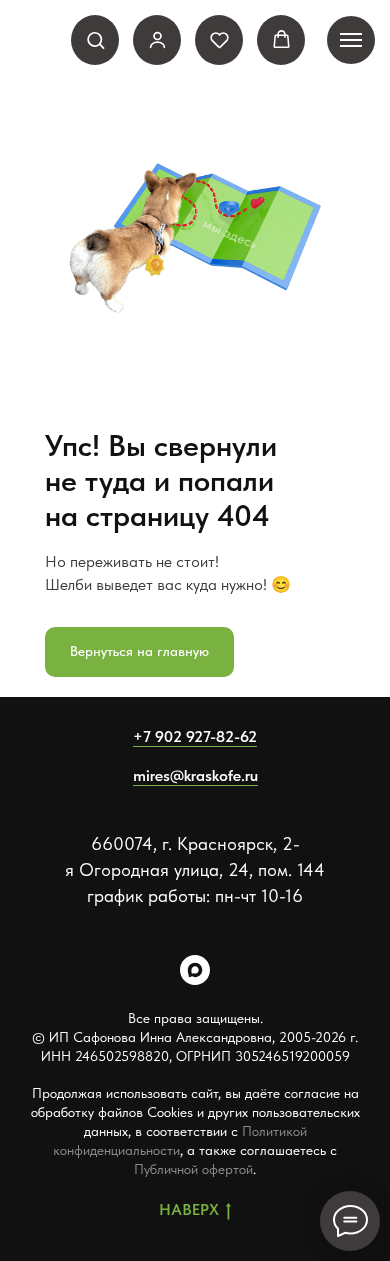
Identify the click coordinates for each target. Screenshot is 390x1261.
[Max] (195, 970)
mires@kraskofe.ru (195, 775)
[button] (95, 39)
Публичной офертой (193, 1169)
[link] (157, 39)
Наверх (189, 1209)
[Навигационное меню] (351, 40)
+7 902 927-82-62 (195, 736)
